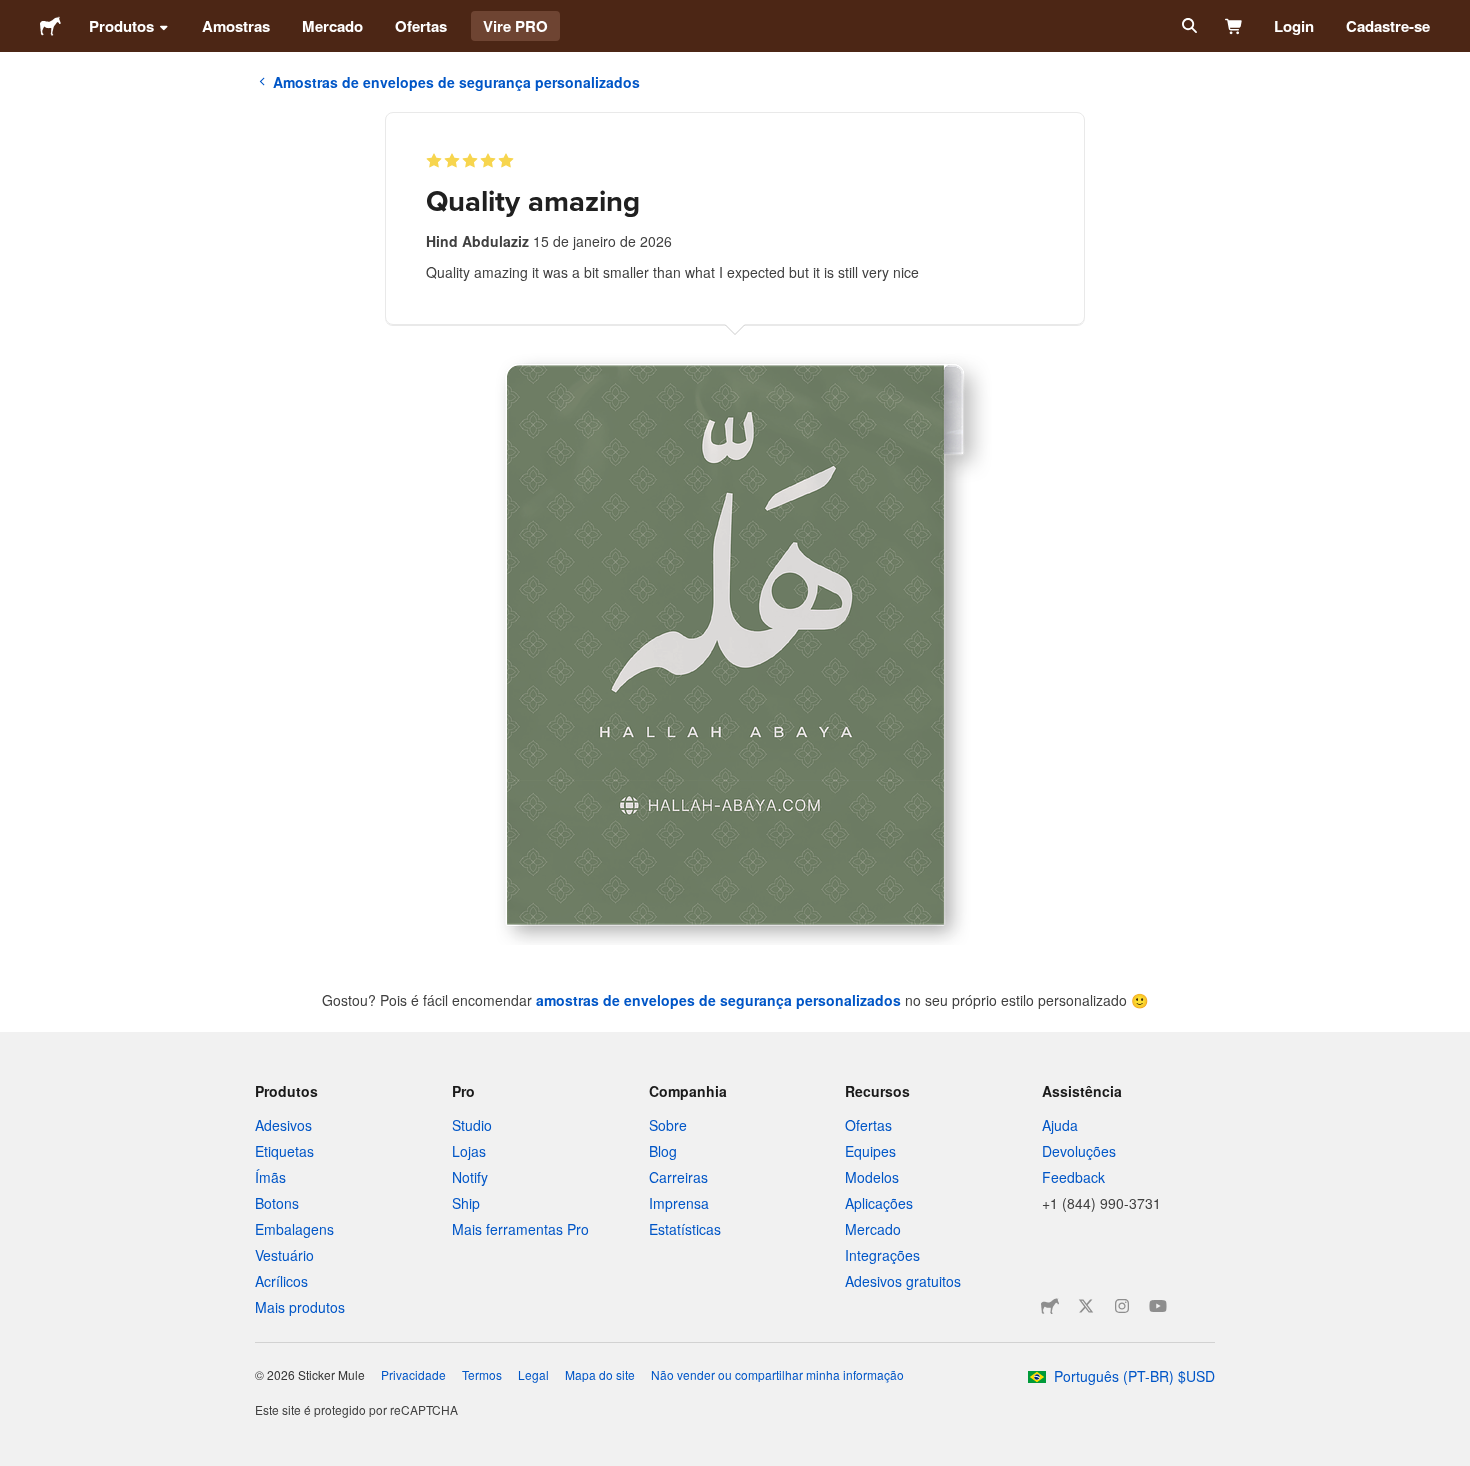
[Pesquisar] (1187, 26)
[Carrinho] (1234, 26)
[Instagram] (1122, 1306)
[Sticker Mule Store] (1050, 1306)
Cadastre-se (1388, 26)
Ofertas (421, 26)
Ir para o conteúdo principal (15, 15)
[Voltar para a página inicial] (50, 26)
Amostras (236, 26)
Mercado (332, 26)
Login (1294, 26)
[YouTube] (1158, 1306)
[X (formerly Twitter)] (1086, 1306)
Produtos (121, 26)
